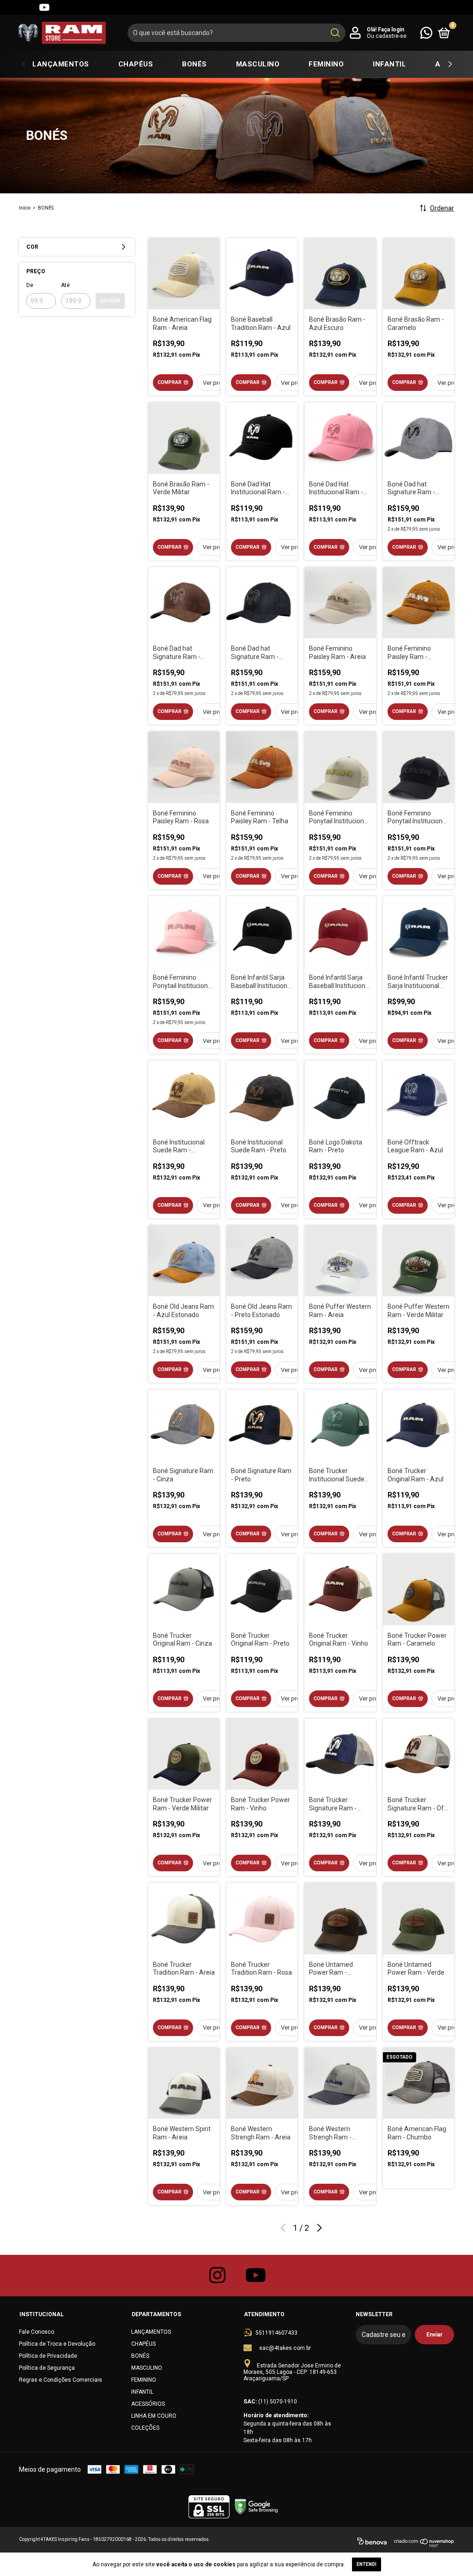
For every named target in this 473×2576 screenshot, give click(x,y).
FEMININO (326, 64)
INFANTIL (389, 64)
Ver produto (219, 383)
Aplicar (110, 301)
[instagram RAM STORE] (218, 2276)
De (30, 285)
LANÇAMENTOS (61, 64)
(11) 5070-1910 (278, 2402)
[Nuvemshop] (424, 2543)
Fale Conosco (36, 2332)
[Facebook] (28, 7)
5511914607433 (276, 2333)
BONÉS (194, 64)
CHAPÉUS (136, 64)
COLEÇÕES (145, 2428)
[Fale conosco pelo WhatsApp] (426, 32)
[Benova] (372, 2543)
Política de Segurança (47, 2368)
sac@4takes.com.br (285, 2348)
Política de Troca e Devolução (57, 2344)
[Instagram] (11, 7)
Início (25, 208)
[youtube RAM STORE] (256, 2276)
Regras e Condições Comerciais (61, 2380)
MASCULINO (258, 64)
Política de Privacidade (48, 2356)
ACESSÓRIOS (148, 2404)
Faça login (391, 30)
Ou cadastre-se (387, 36)
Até (65, 285)
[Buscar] (335, 33)
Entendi (367, 2564)
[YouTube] (44, 7)
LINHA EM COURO (154, 2416)
